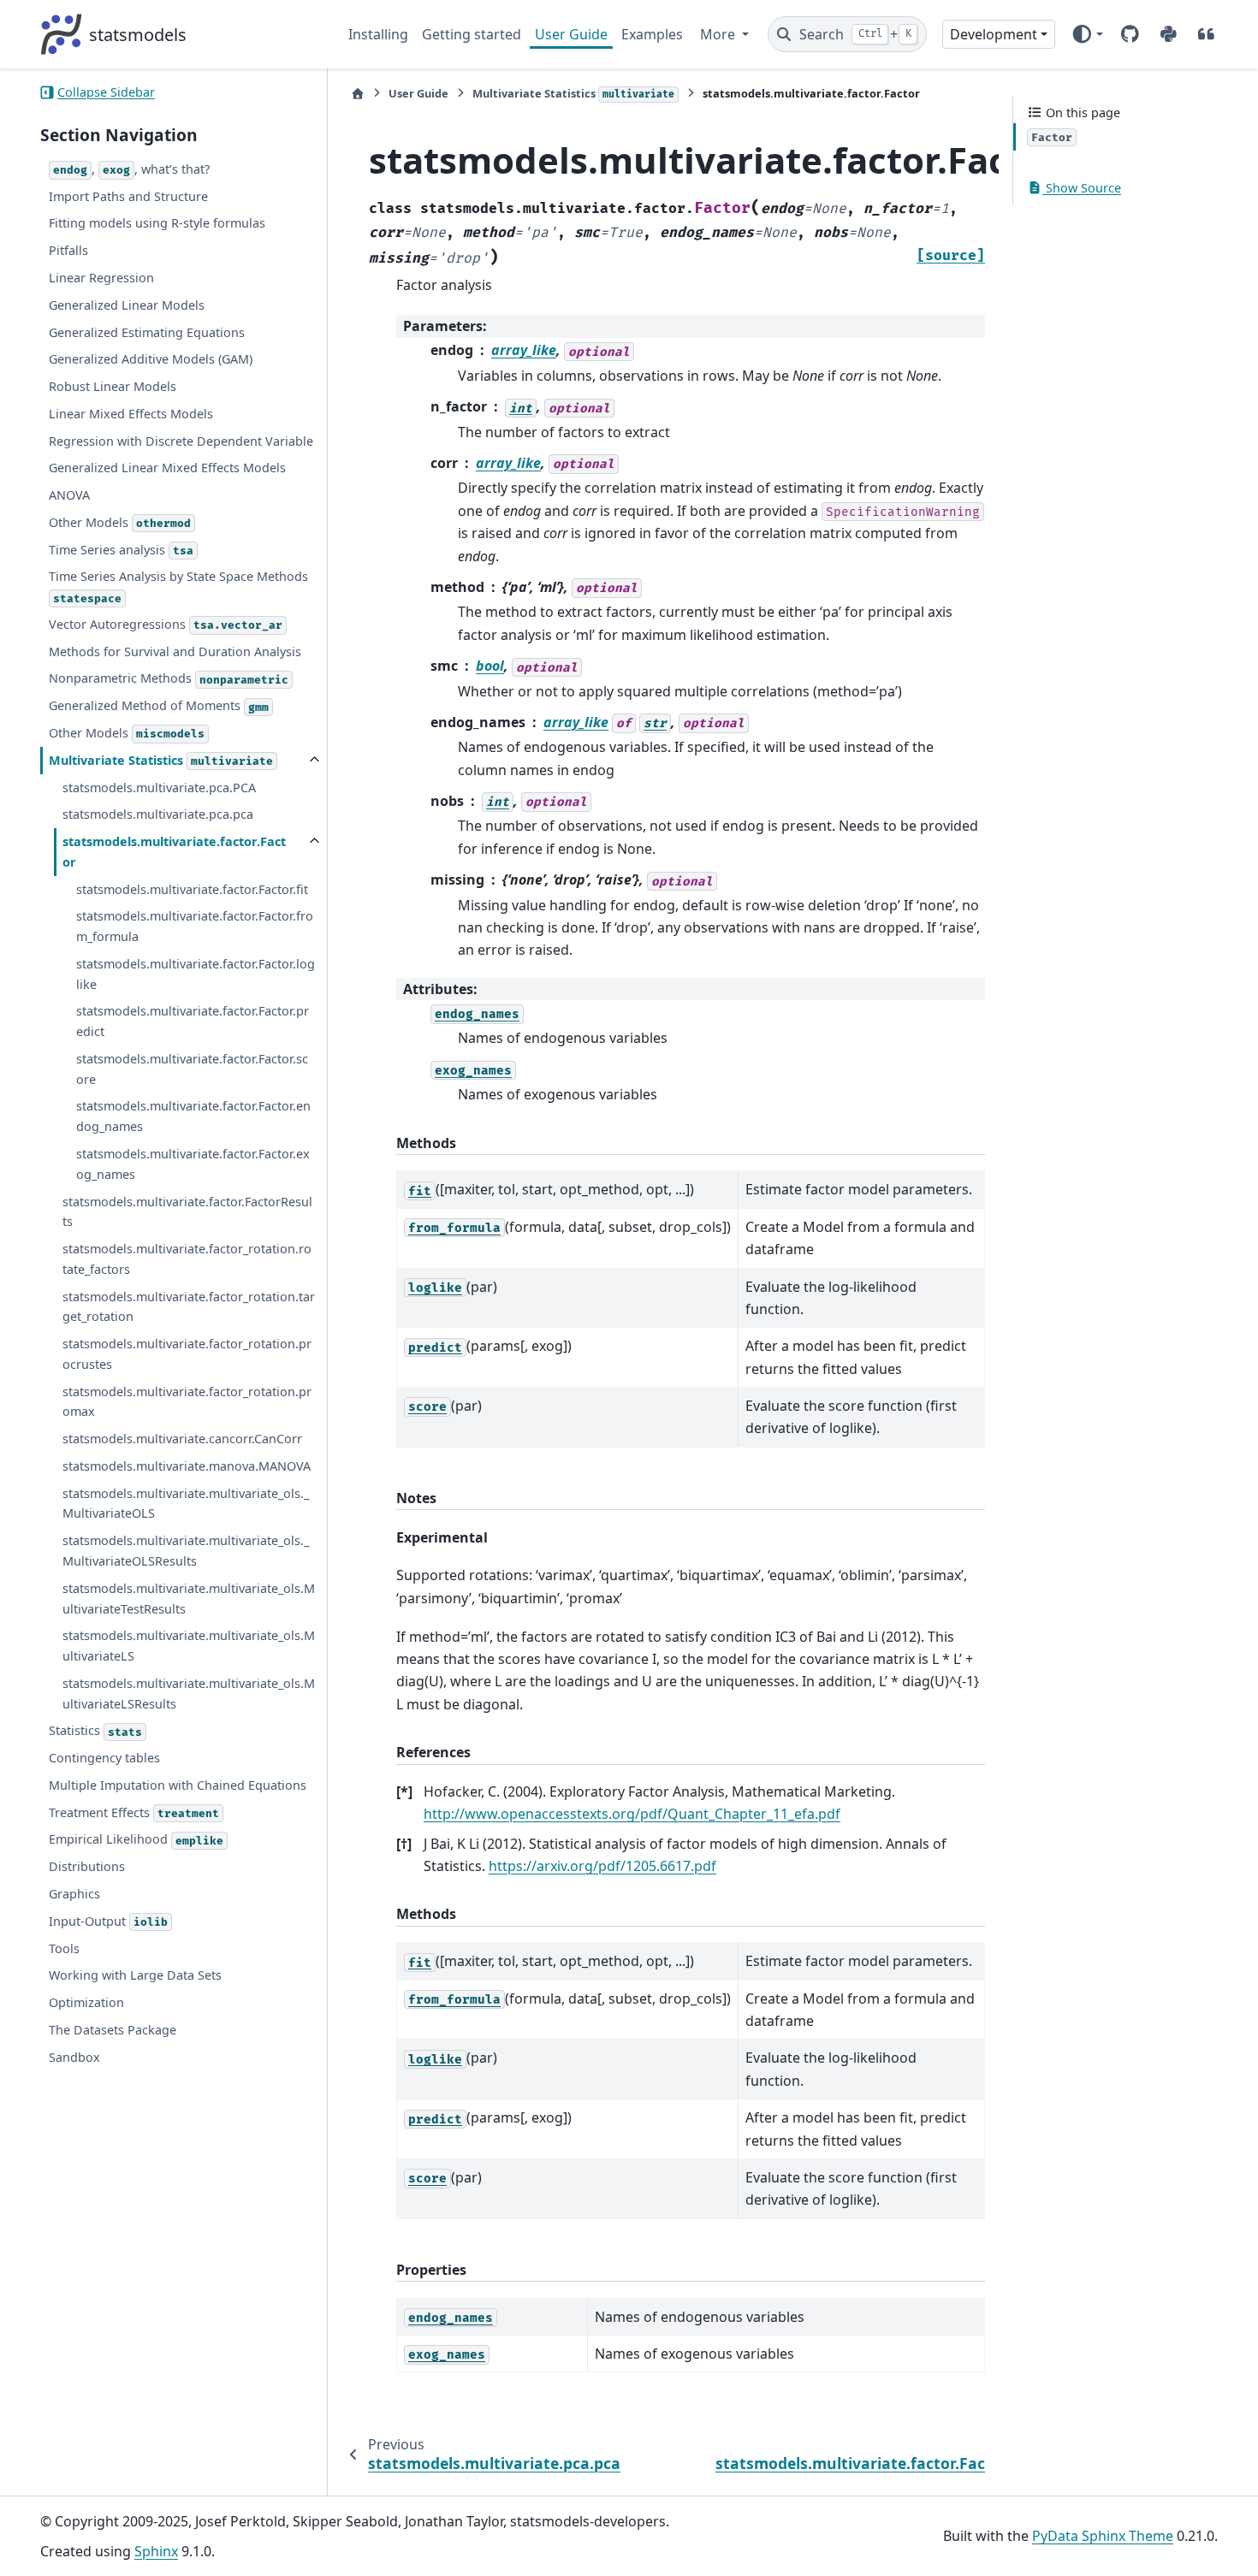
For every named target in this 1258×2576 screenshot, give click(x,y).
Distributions (87, 1866)
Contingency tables (104, 1758)
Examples (652, 34)
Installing (378, 34)
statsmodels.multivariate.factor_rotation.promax (187, 1402)
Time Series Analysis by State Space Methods (178, 586)
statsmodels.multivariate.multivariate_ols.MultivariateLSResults (189, 1694)
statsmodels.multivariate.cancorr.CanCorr (182, 1439)
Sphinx (156, 2551)
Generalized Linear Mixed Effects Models (167, 468)
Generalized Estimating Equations (147, 332)
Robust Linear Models (113, 386)
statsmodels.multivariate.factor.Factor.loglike (196, 974)
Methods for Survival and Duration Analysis (175, 651)
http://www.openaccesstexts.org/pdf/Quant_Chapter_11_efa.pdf (632, 1814)
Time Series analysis (121, 550)
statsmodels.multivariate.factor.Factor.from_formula (195, 926)
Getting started (472, 34)
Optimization (86, 2002)
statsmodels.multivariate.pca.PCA (159, 788)
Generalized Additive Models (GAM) (151, 359)
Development (994, 34)
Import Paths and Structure (128, 196)
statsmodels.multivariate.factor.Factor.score (192, 1069)
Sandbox (74, 2057)
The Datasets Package (113, 2030)
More (719, 34)
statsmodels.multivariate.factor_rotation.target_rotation (189, 1307)
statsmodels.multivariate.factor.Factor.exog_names (193, 1164)
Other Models (120, 522)
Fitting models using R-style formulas (157, 223)
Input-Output (108, 1921)
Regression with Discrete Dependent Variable (181, 441)
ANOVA (69, 495)
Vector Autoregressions (166, 624)
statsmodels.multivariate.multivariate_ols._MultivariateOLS (186, 1504)
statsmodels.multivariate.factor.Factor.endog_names (193, 1116)
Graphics (74, 1894)
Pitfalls (68, 250)
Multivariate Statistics (161, 760)
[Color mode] (1087, 34)
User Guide (571, 34)
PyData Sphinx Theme (1103, 2536)
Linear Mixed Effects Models (131, 414)
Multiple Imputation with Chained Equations (178, 1785)
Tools (64, 1948)
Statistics (95, 1730)
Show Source (1082, 188)
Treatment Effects (134, 1812)
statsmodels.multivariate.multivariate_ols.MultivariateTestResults (189, 1599)
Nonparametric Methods (169, 678)
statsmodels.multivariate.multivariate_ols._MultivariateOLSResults (186, 1551)
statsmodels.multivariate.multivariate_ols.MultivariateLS (189, 1646)
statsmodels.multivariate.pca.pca (158, 814)
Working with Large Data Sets (135, 1975)
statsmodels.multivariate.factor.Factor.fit (192, 889)
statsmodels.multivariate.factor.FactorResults (187, 1212)
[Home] (358, 94)
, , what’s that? (131, 169)
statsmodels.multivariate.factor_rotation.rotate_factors (187, 1259)
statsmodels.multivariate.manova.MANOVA (187, 1466)
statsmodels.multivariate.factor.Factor (174, 852)
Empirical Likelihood (136, 1839)
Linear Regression (101, 278)
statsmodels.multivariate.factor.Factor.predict (193, 1021)
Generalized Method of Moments (159, 705)
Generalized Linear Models (127, 305)
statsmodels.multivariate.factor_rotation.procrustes (187, 1354)
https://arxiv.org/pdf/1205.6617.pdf (602, 1866)
